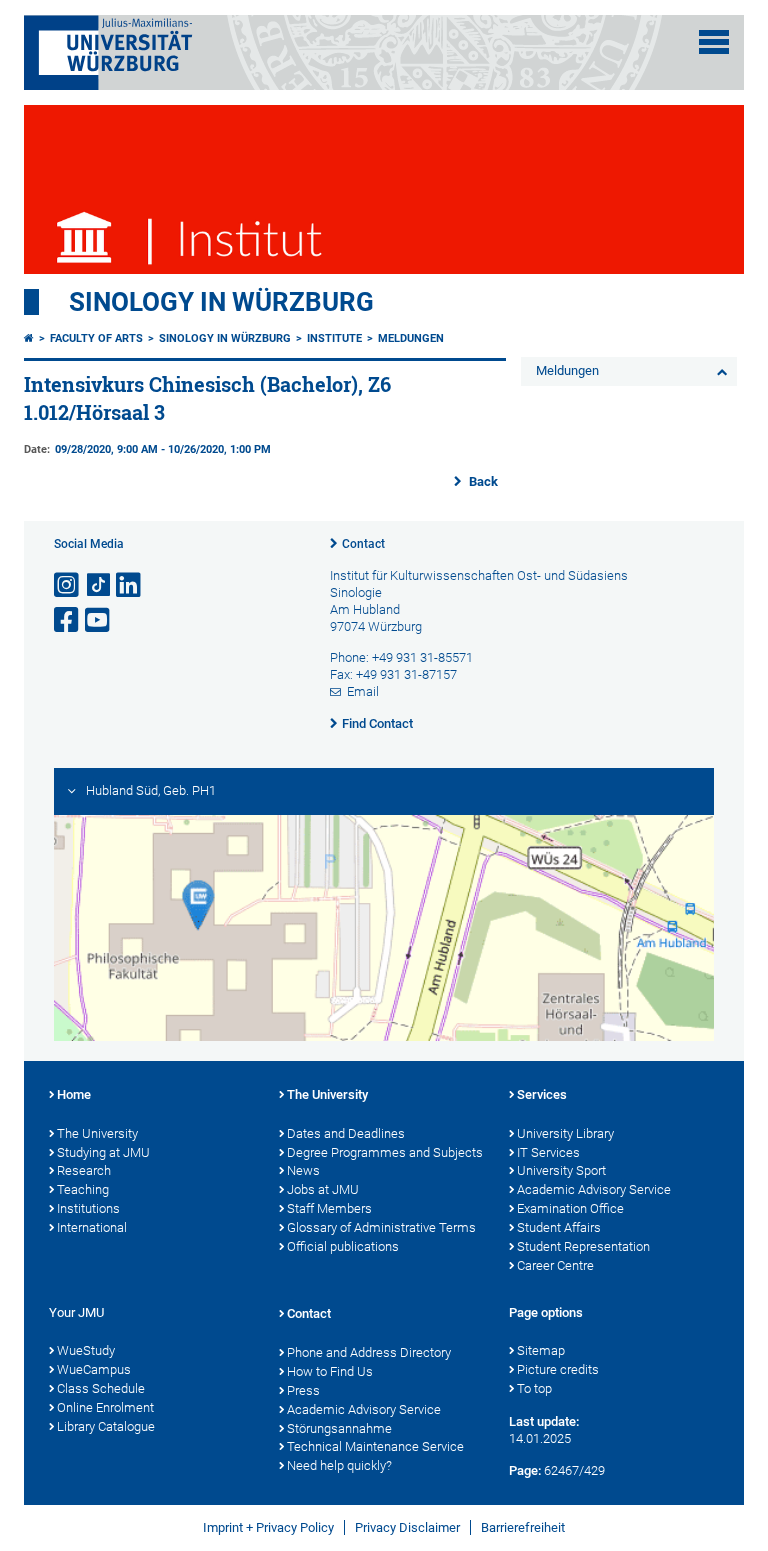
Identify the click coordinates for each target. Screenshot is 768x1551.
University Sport (561, 1170)
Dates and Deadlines (346, 1133)
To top (534, 1388)
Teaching (83, 1189)
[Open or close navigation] (714, 42)
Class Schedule (101, 1388)
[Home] (29, 338)
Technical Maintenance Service (375, 1446)
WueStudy (86, 1350)
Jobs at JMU (323, 1189)
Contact (363, 544)
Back (482, 481)
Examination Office (570, 1208)
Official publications (343, 1246)
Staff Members (329, 1208)
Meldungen (411, 338)
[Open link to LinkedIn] (130, 585)
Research (84, 1170)
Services (542, 1094)
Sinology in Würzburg (221, 302)
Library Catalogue (106, 1426)
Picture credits (558, 1369)
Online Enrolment (105, 1407)
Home (74, 1094)
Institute (334, 338)
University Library (565, 1133)
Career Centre (555, 1265)
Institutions (88, 1208)
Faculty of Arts (96, 338)
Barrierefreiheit (523, 1527)
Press (303, 1390)
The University (97, 1133)
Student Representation (583, 1246)
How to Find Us (330, 1371)
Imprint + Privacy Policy (268, 1527)
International (92, 1227)
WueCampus (94, 1369)
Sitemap (541, 1350)
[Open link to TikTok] (99, 585)
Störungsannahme (339, 1428)
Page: (525, 1470)
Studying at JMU (103, 1152)
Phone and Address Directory (369, 1352)
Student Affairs (559, 1227)
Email (363, 691)
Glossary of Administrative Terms (381, 1227)
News (303, 1170)
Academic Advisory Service (594, 1189)
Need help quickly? (339, 1465)
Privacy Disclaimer (407, 1527)
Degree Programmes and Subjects (385, 1152)
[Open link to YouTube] (99, 620)
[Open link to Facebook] (68, 620)
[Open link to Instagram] (68, 585)
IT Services (548, 1152)
